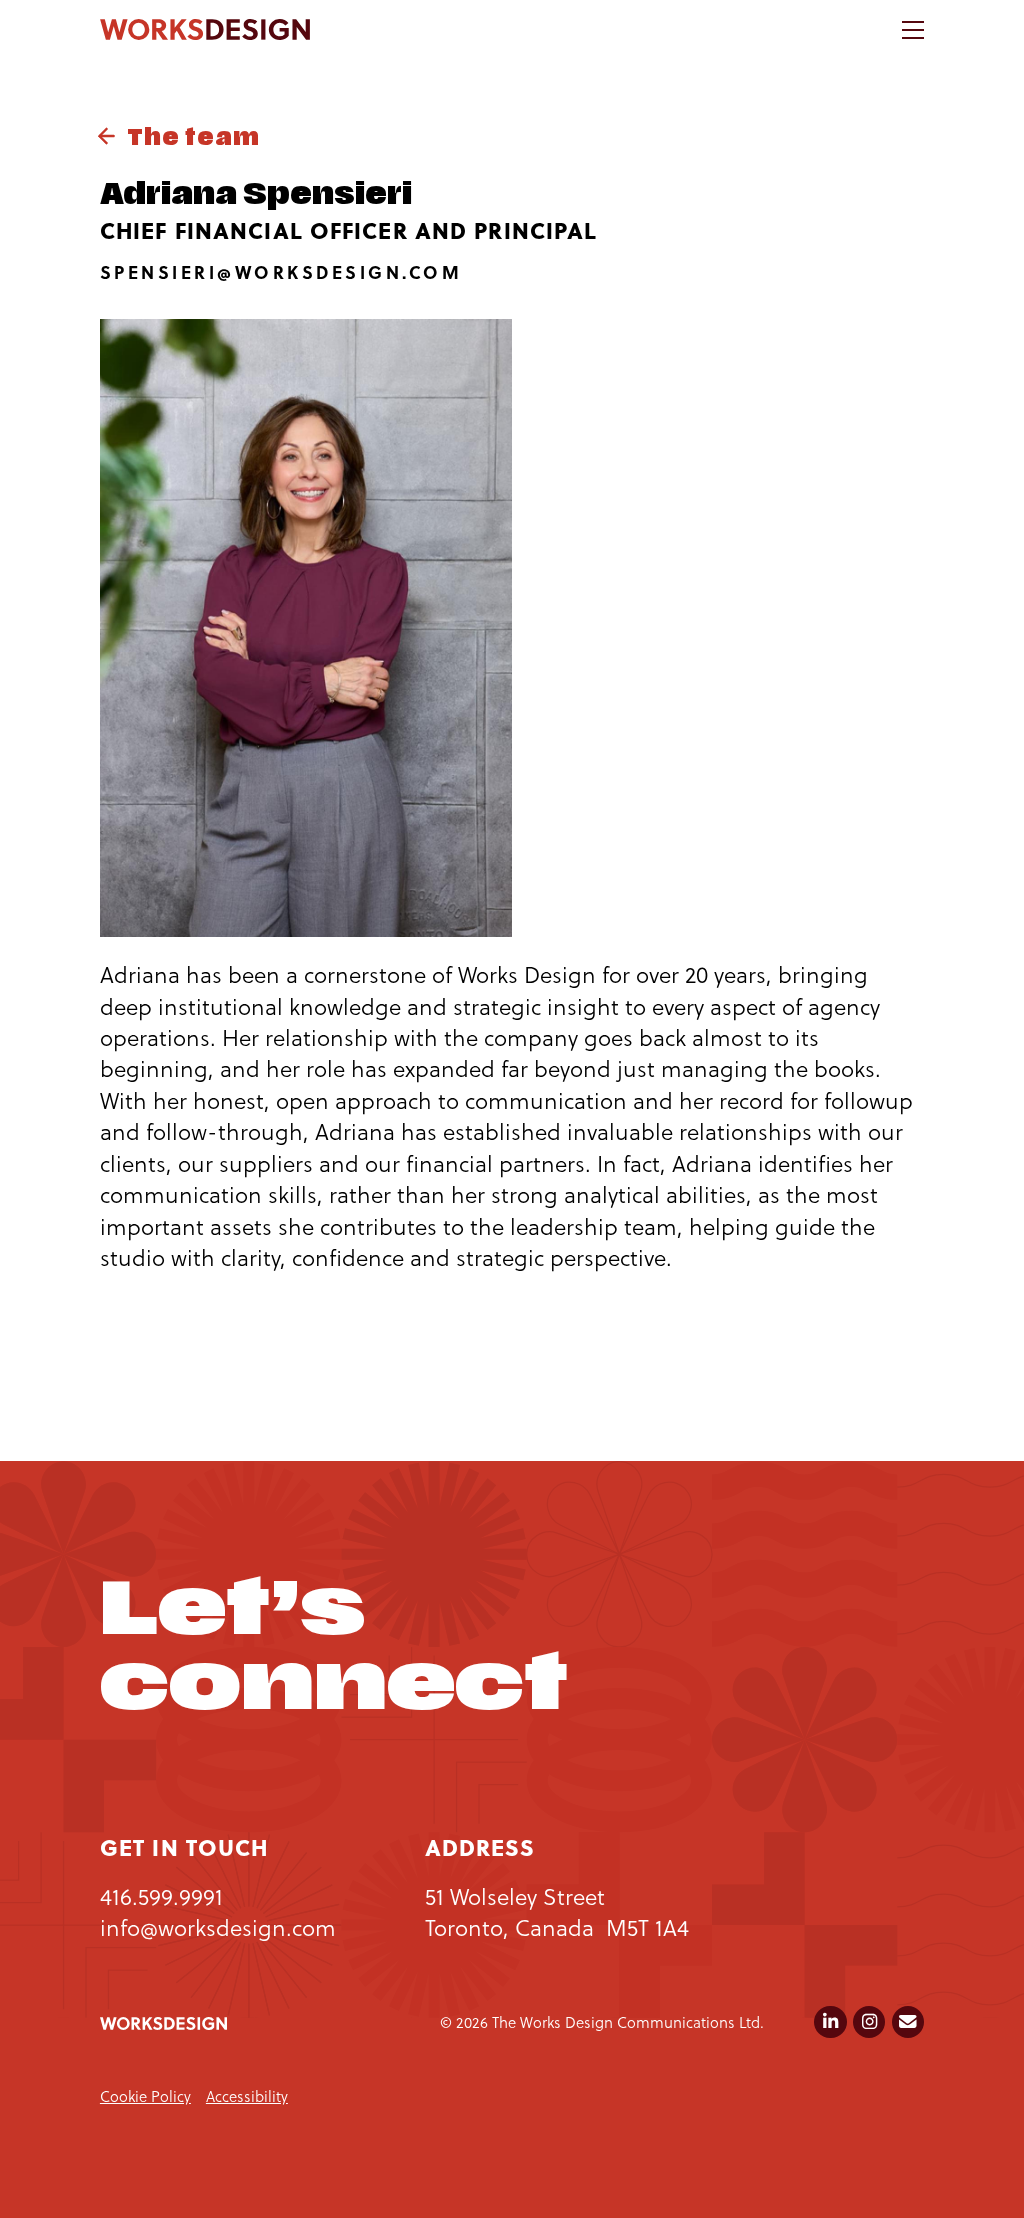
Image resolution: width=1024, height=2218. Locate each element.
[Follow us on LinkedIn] (830, 2022)
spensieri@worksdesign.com (281, 272)
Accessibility (247, 2096)
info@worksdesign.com (218, 1927)
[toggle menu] (913, 29)
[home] (205, 29)
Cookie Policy (145, 2096)
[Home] (163, 2023)
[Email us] (908, 2022)
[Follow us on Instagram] (869, 2022)
